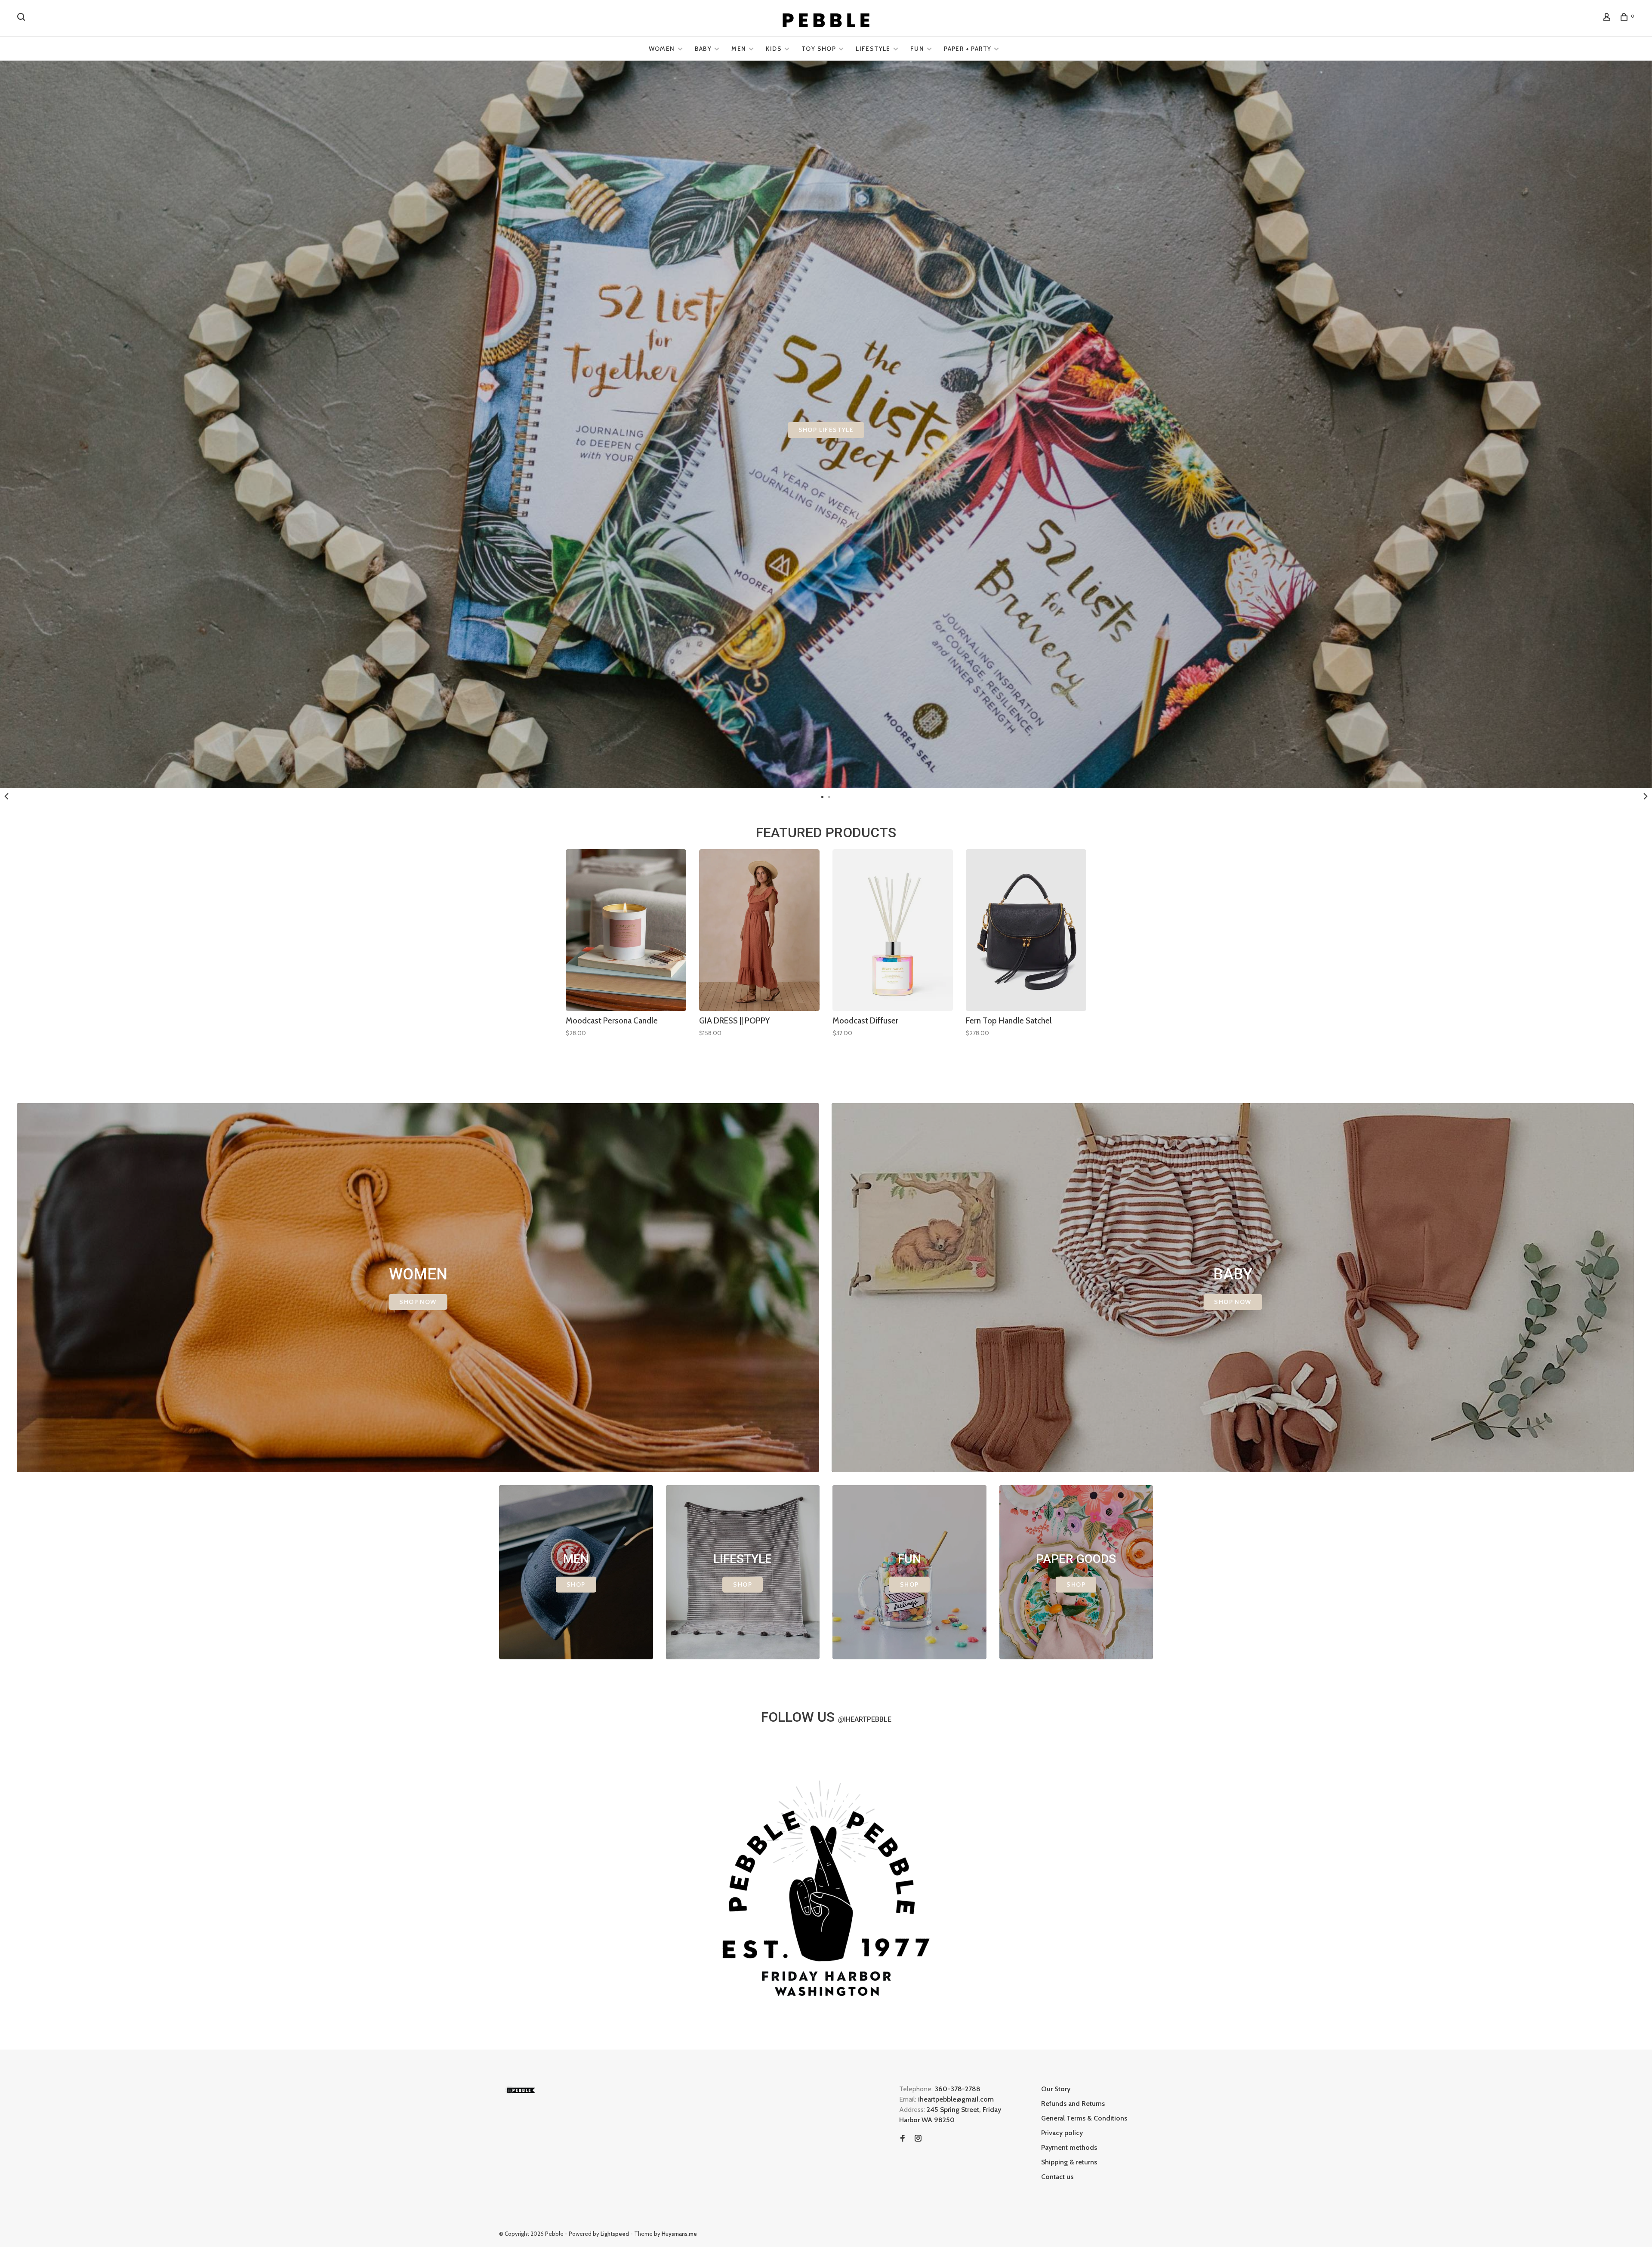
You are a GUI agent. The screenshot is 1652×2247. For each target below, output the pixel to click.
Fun (917, 49)
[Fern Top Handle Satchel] (1026, 930)
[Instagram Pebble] (918, 2139)
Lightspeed (615, 2234)
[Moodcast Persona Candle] (626, 930)
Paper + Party (968, 49)
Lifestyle (873, 49)
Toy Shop (819, 49)
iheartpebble (865, 1719)
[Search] (22, 18)
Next (1646, 796)
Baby (703, 49)
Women (662, 49)
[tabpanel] (826, 424)
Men (739, 49)
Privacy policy (1062, 2133)
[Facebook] (903, 2139)
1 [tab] (823, 796)
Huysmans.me (679, 2234)
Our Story (1056, 2089)
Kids (774, 49)
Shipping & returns (1069, 2162)
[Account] (1608, 18)
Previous (6, 796)
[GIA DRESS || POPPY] (759, 930)
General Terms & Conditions (1084, 2118)
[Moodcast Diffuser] (893, 930)
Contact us (1057, 2177)
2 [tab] (829, 796)
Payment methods (1069, 2147)
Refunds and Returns (1073, 2104)
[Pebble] (521, 2090)
